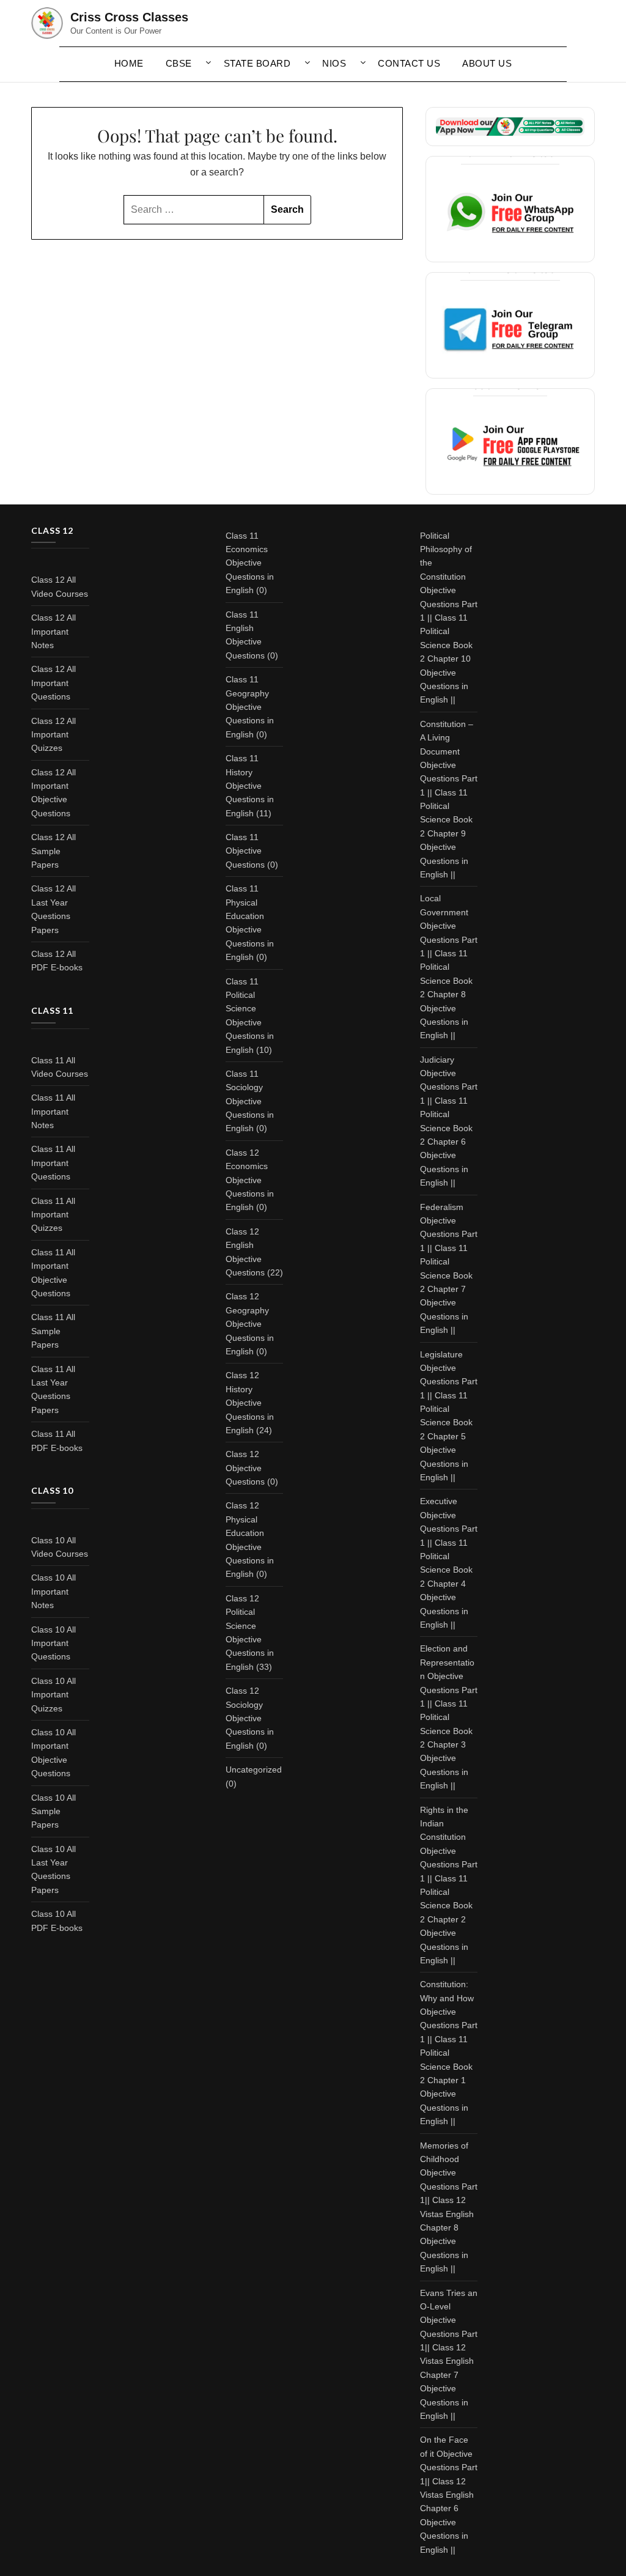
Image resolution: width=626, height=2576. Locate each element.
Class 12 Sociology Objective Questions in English (250, 1718)
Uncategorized (254, 1770)
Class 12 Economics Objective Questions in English (250, 1180)
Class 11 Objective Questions (245, 851)
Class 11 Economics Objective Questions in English (250, 563)
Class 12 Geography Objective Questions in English (250, 1324)
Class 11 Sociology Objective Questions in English (250, 1101)
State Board (257, 63)
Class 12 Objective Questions (245, 1468)
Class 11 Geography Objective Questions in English (250, 707)
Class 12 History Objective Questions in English (250, 1403)
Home (129, 63)
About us (487, 63)
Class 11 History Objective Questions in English (250, 786)
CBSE (179, 63)
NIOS (334, 63)
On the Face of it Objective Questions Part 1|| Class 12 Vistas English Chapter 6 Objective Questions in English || (449, 2494)
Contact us (409, 63)
